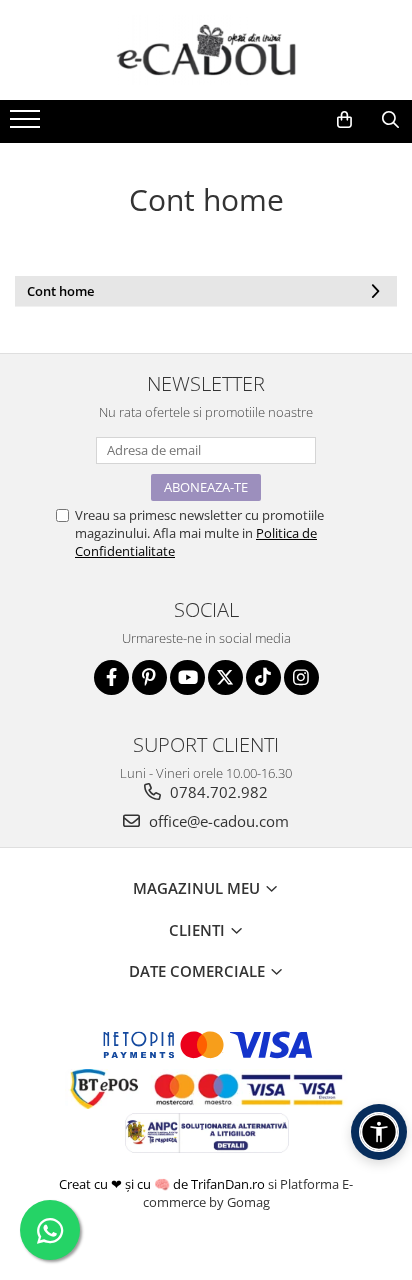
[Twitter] (225, 677)
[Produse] (27, 125)
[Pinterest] (149, 677)
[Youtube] (187, 677)
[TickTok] (263, 677)
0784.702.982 (217, 792)
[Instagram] (301, 677)
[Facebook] (111, 677)
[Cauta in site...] (390, 120)
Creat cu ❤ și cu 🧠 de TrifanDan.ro (163, 1184)
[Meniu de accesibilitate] (379, 1132)
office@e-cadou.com (217, 821)
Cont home (60, 291)
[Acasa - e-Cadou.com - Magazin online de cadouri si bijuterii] (206, 50)
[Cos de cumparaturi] (344, 120)
